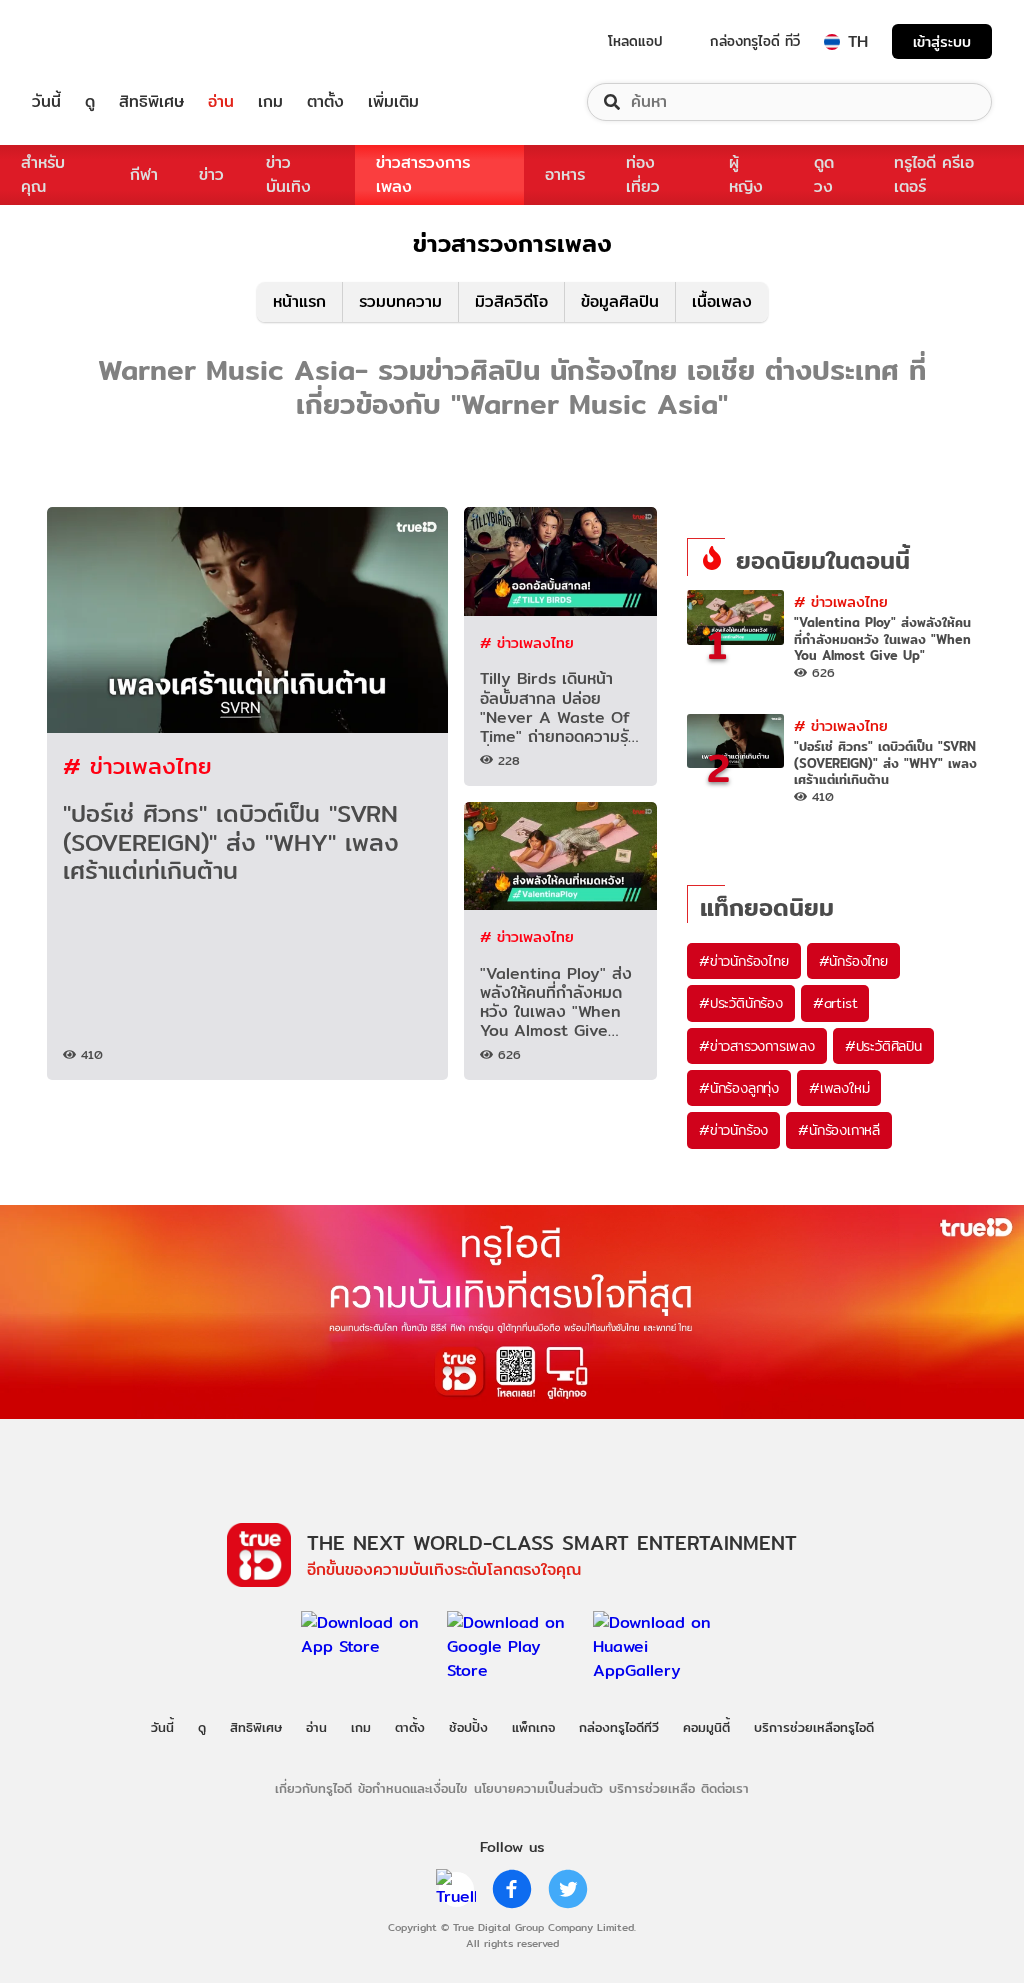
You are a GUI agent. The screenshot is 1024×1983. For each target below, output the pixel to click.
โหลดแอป (635, 41)
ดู (90, 102)
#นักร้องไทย (853, 961)
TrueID (92, 41)
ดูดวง (824, 174)
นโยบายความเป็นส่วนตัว (538, 1788)
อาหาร (565, 174)
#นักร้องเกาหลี (839, 1130)
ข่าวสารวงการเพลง (423, 174)
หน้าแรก (299, 301)
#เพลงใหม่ (839, 1088)
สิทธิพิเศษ (151, 102)
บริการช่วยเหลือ (652, 1788)
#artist (835, 1003)
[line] (456, 1889)
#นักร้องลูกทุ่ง (739, 1088)
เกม (270, 102)
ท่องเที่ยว (643, 174)
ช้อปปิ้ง (468, 1727)
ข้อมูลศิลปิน (620, 301)
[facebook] (512, 1889)
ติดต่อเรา (725, 1788)
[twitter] (568, 1889)
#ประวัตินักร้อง (741, 1003)
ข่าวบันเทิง (288, 174)
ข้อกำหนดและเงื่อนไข (412, 1788)
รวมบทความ (400, 301)
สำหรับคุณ (43, 174)
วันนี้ (46, 102)
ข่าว (211, 174)
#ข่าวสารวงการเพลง (757, 1046)
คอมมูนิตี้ (706, 1727)
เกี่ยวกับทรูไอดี (313, 1788)
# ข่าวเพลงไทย (137, 765)
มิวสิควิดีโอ (511, 301)
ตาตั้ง (325, 102)
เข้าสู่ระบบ (942, 41)
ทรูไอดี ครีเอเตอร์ (934, 174)
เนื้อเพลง (722, 301)
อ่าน (221, 102)
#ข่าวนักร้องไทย (744, 961)
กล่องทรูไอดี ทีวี (755, 41)
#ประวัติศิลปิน (883, 1046)
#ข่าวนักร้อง (733, 1130)
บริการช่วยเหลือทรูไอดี (814, 1727)
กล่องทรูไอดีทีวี (619, 1727)
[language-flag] (832, 42)
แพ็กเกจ (533, 1727)
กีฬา (144, 174)
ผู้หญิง (746, 174)
